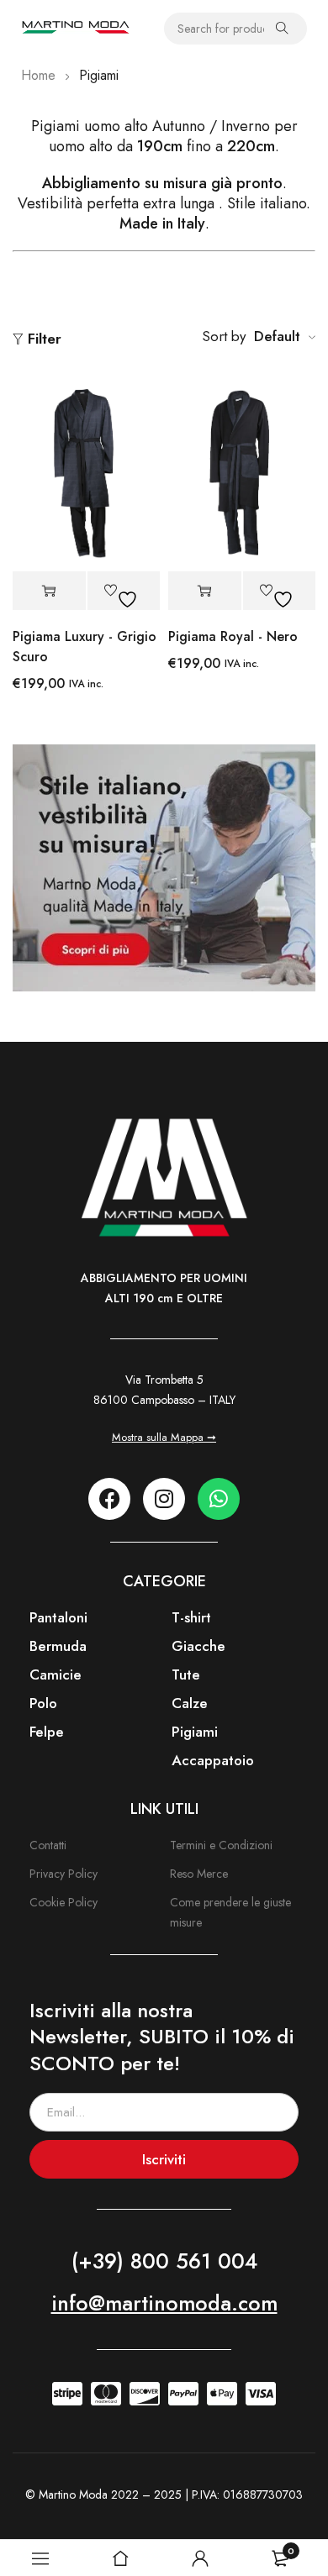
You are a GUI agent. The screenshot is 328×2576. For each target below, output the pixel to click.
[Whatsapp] (219, 1499)
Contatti (48, 1845)
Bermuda (58, 1646)
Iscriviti (164, 2159)
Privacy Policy (63, 1874)
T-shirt (191, 1617)
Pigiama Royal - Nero (233, 636)
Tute (186, 1674)
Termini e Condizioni (221, 1845)
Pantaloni (58, 1617)
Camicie (56, 1674)
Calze (190, 1703)
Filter (45, 339)
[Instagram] (164, 1499)
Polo (43, 1703)
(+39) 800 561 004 (164, 2261)
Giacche (198, 1646)
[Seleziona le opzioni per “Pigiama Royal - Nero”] (205, 591)
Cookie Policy (63, 1902)
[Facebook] (109, 1499)
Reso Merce (199, 1874)
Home (38, 75)
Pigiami (195, 1732)
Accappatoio (213, 1760)
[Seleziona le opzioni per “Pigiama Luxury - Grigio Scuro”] (49, 591)
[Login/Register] (200, 2558)
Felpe (47, 1732)
